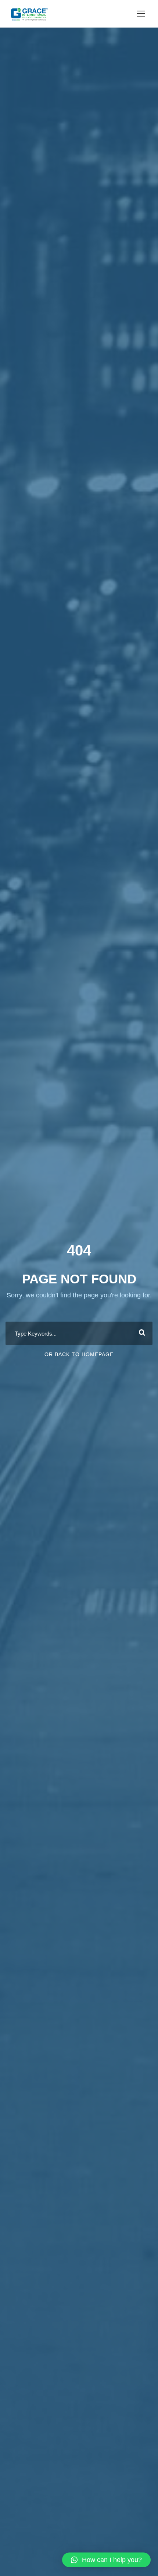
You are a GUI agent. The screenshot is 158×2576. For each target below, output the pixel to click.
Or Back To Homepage (79, 1354)
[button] (106, 2560)
